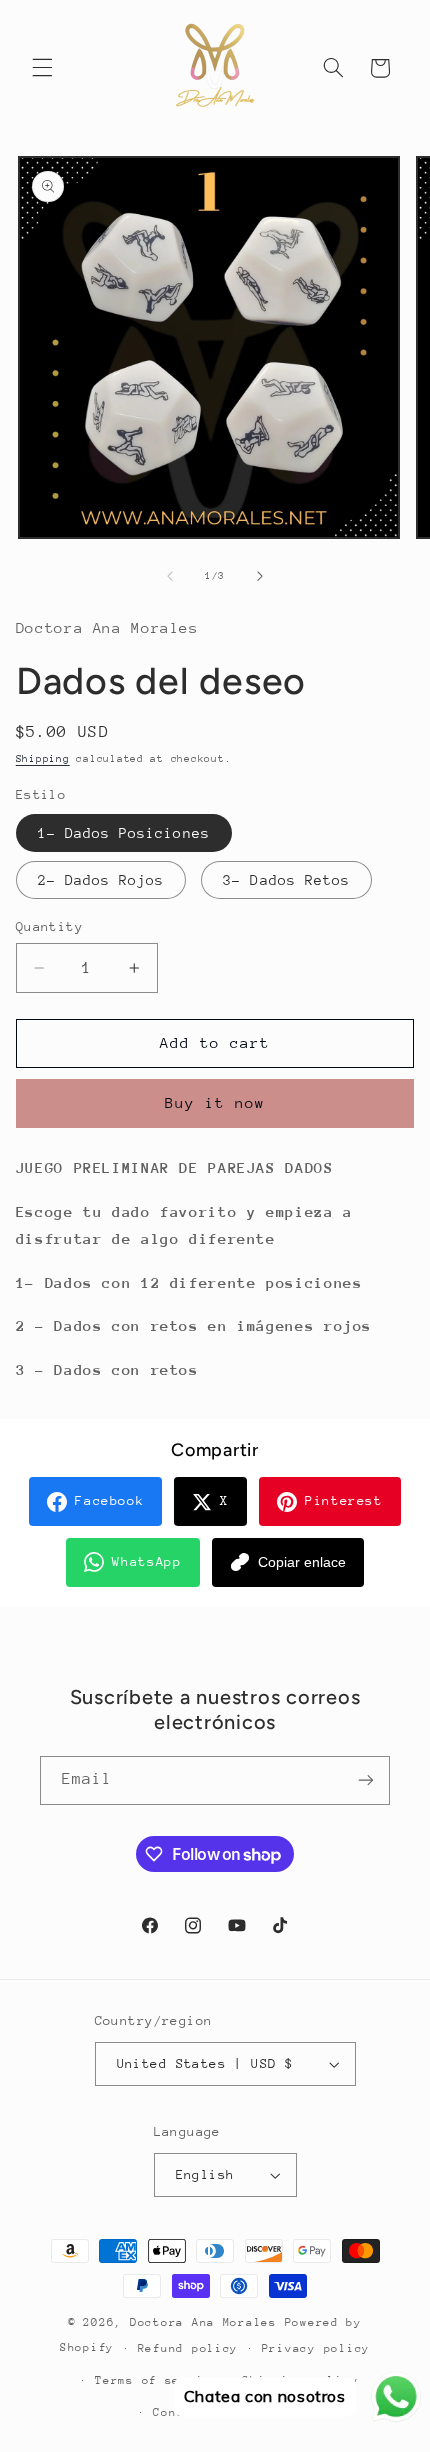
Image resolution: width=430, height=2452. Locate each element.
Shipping (43, 759)
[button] (42, 68)
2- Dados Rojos (101, 880)
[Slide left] (170, 576)
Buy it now (215, 1102)
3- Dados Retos (286, 880)
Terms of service (157, 2380)
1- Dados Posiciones (124, 833)
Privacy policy (316, 2348)
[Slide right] (260, 576)
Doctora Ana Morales (207, 2322)
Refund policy (188, 2348)
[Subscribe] (366, 1780)
